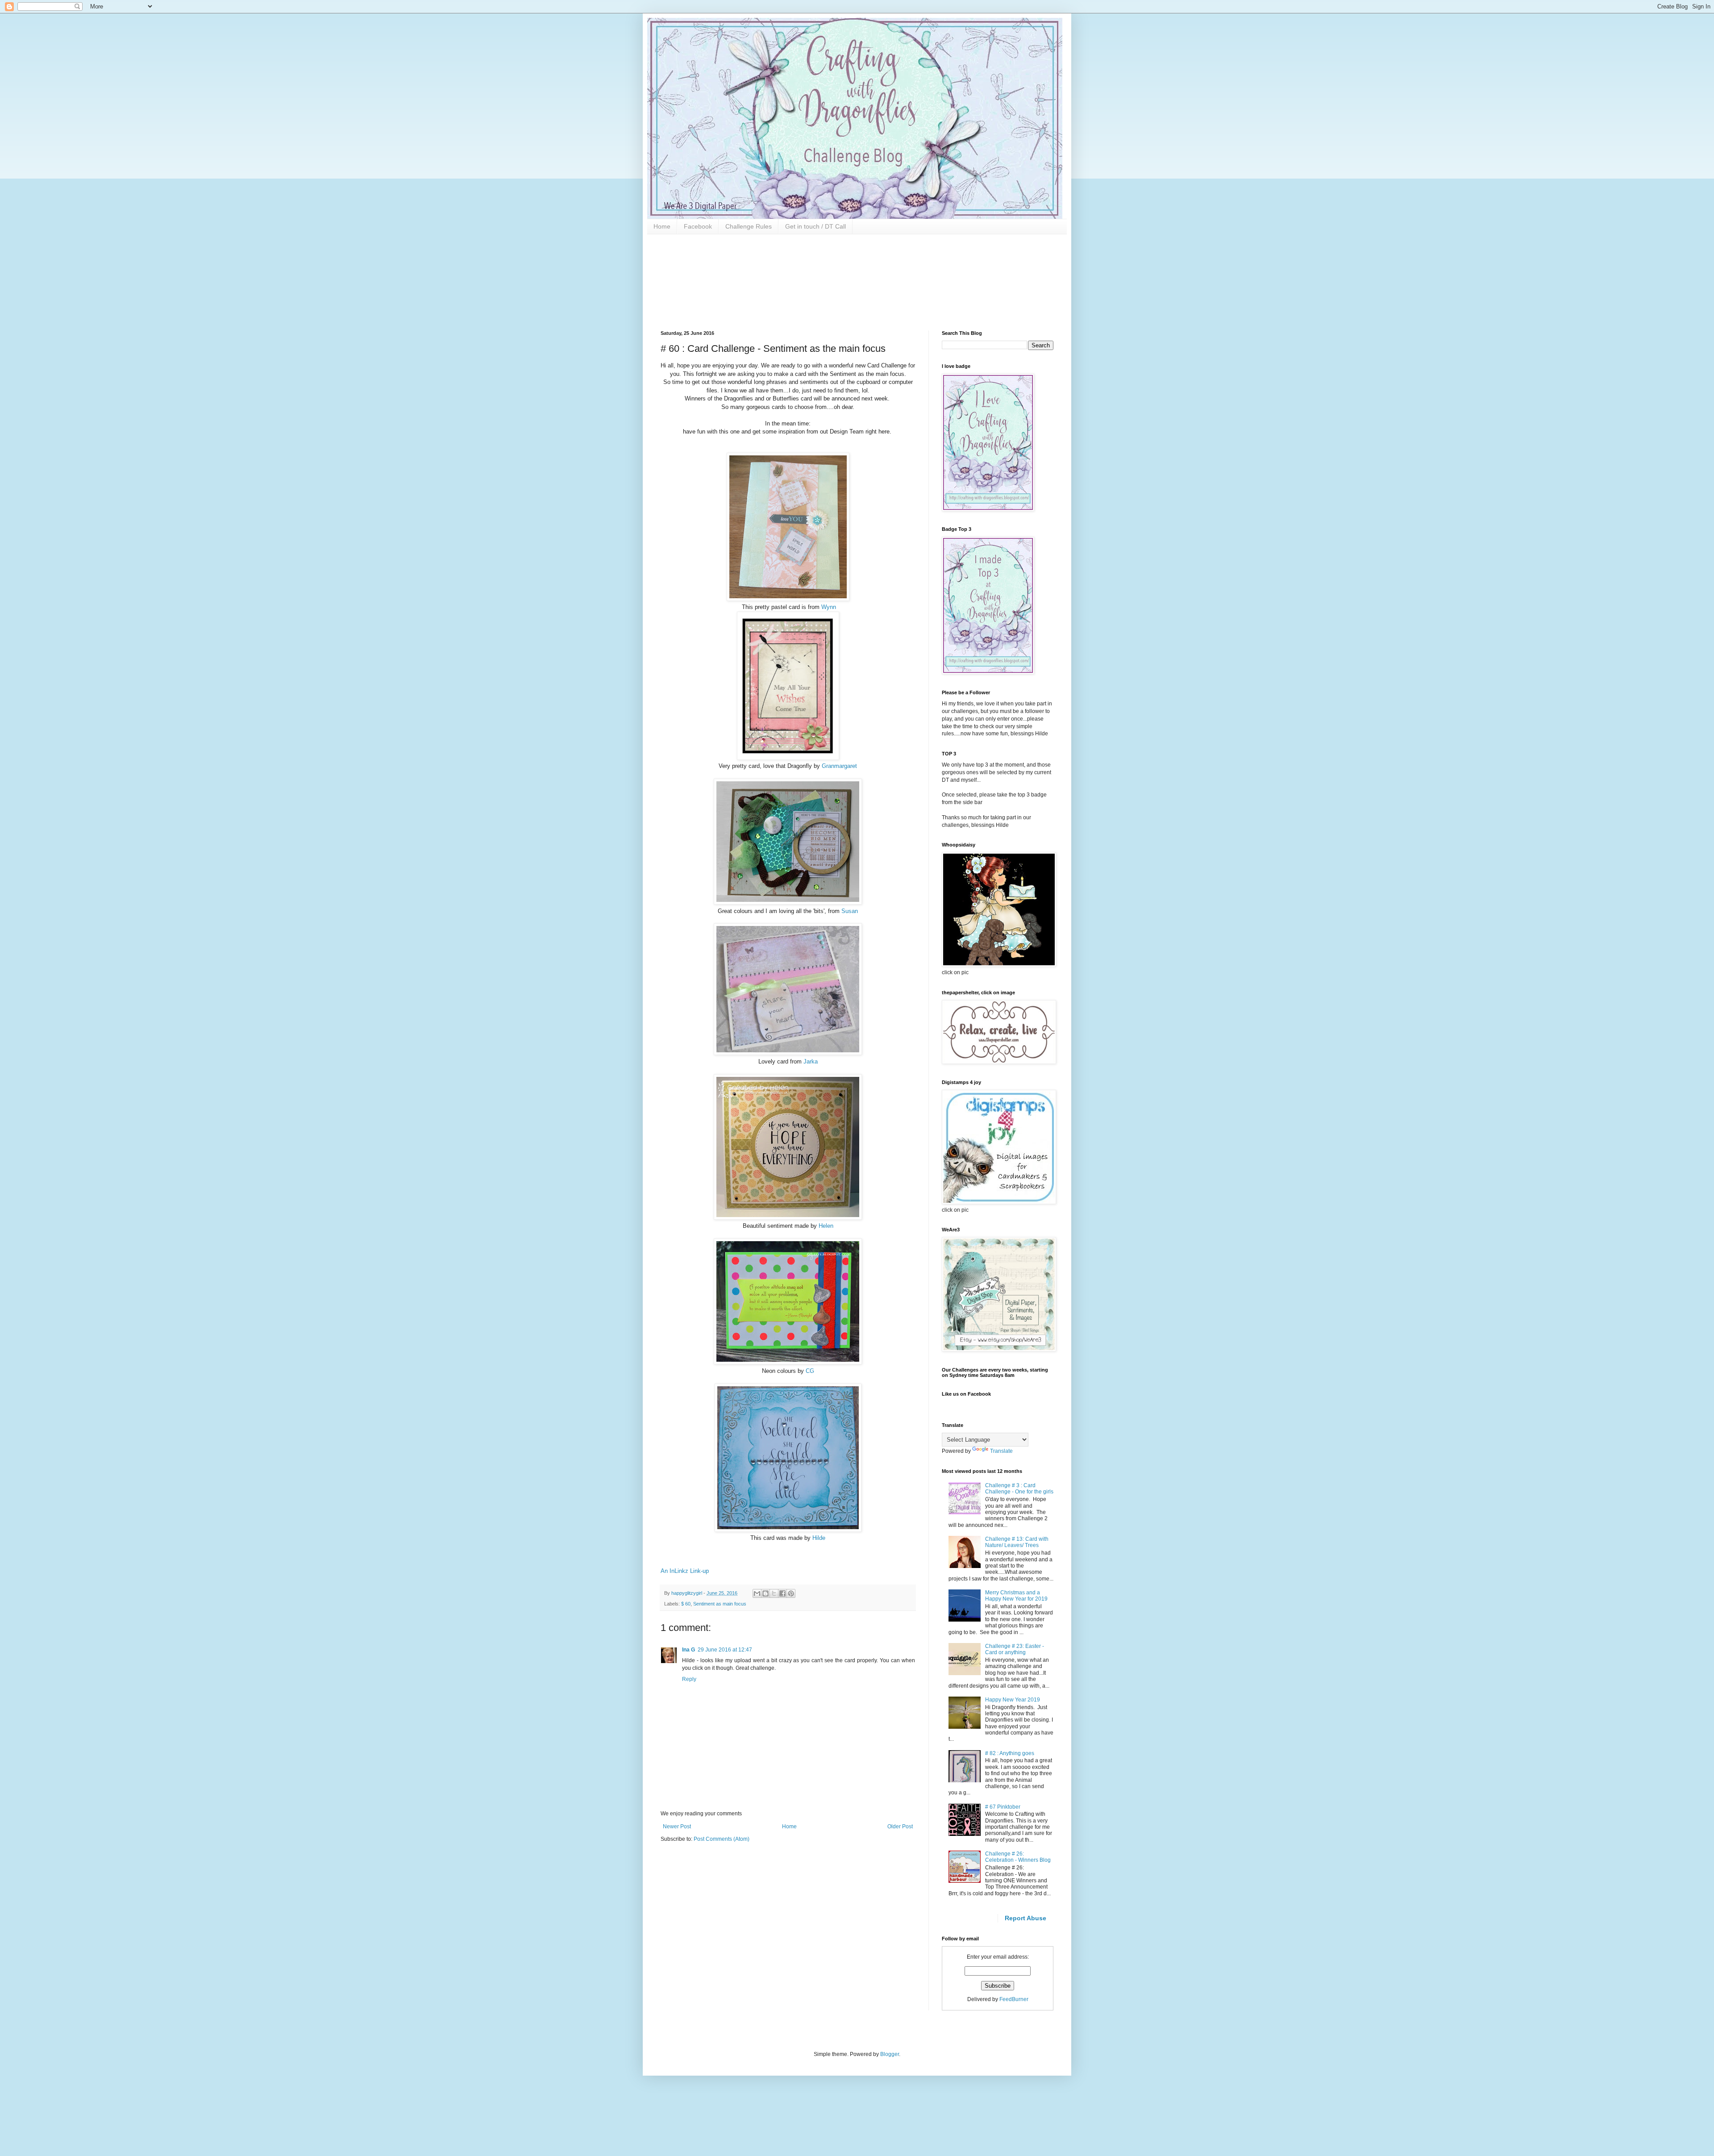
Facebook (698, 226)
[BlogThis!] (765, 1593)
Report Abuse (1025, 1918)
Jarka (811, 1061)
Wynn (829, 607)
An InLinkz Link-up (685, 1571)
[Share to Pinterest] (791, 1593)
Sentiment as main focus (720, 1604)
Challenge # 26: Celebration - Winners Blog (1018, 1857)
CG (810, 1371)
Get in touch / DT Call (815, 226)
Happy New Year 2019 (1013, 1700)
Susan (850, 911)
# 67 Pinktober (1003, 1807)
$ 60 (686, 1604)
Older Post (900, 1827)
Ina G (689, 1650)
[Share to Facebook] (782, 1593)
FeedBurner (1014, 1999)
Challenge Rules (749, 226)
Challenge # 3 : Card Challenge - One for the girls (1019, 1489)
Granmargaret (839, 766)
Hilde (819, 1538)
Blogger (890, 2054)
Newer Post (677, 1827)
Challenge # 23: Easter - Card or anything (1015, 1649)
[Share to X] (774, 1593)
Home (662, 226)
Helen (826, 1226)
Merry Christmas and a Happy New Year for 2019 (1016, 1596)
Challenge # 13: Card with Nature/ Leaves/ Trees (1017, 1542)
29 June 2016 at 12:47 (725, 1650)
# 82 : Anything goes (1010, 1753)
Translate (1001, 1451)
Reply (689, 1679)
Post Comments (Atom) (722, 1839)
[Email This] (757, 1593)
